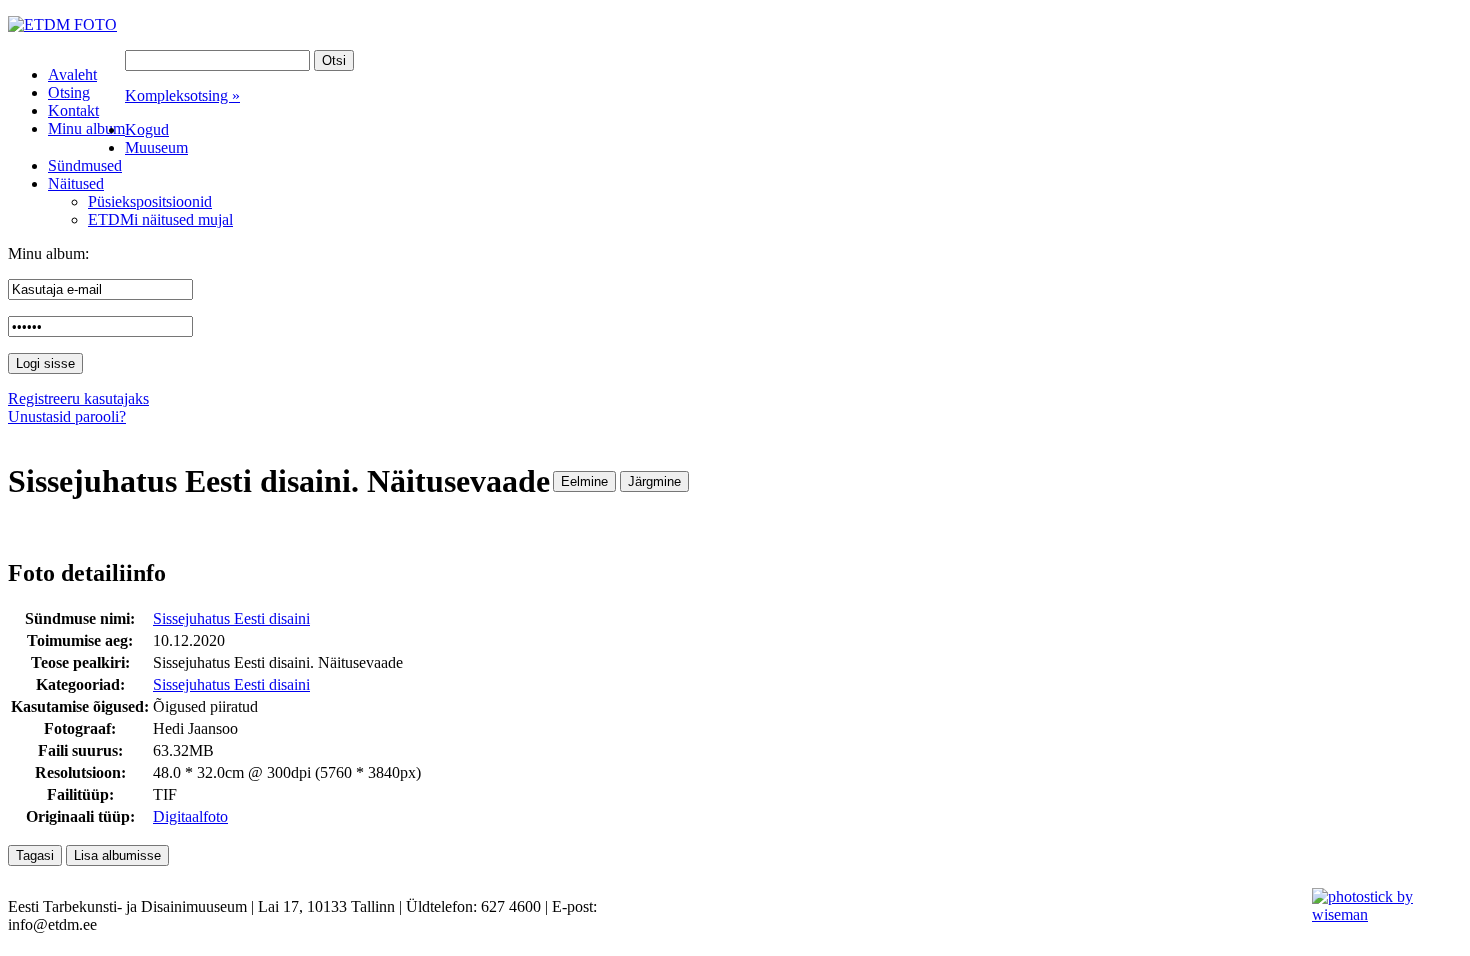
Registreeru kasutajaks (78, 398)
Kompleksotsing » (182, 95)
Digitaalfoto (190, 816)
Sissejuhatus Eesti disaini (231, 618)
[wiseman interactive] (1379, 914)
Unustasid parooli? (67, 416)
